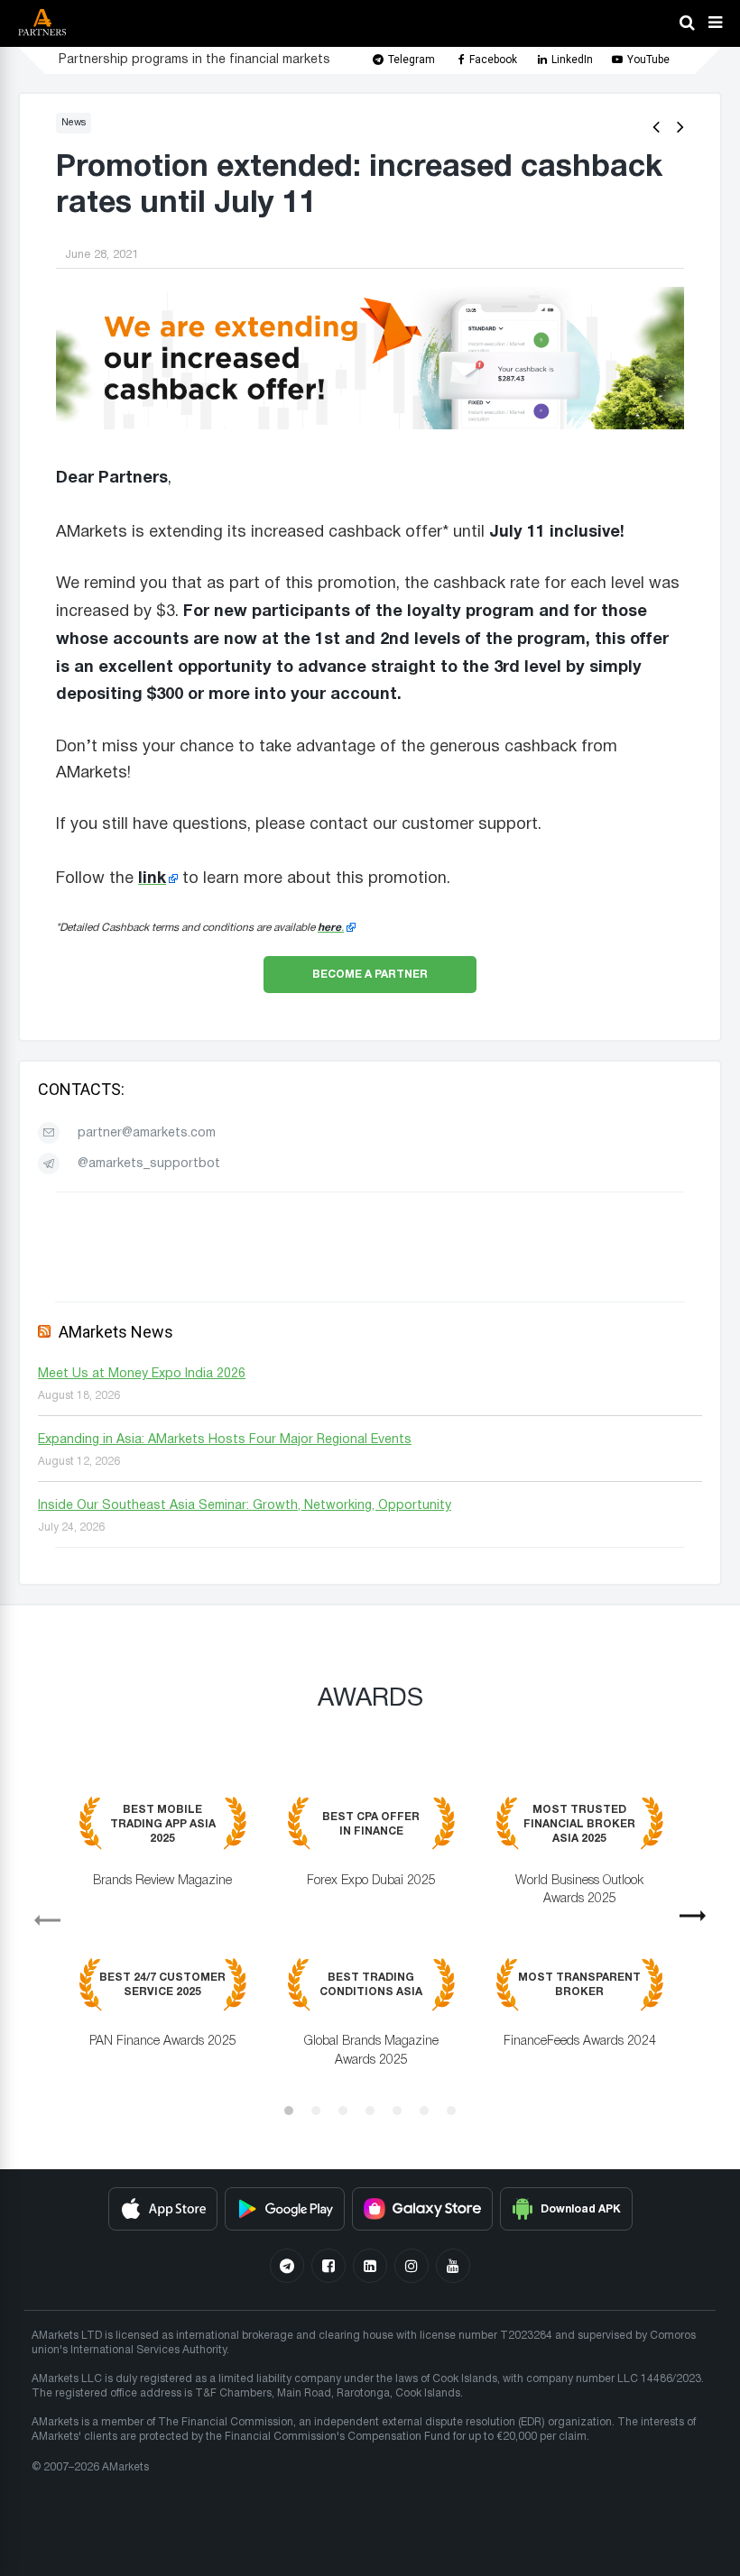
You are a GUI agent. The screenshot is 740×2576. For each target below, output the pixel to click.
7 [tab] (451, 2111)
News (74, 123)
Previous (40, 1914)
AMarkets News (116, 1332)
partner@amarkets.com (147, 1133)
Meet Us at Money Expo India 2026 (142, 1374)
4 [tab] (370, 2111)
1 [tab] (289, 2111)
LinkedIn (572, 60)
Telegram (412, 60)
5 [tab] (397, 2111)
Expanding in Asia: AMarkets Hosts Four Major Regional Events (225, 1440)
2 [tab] (316, 2111)
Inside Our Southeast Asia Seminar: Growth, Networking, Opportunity (245, 1506)
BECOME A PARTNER (370, 974)
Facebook (493, 60)
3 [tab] (343, 2111)
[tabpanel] (370, 1945)
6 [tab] (424, 2111)
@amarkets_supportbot (149, 1164)
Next (700, 1922)
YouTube (648, 60)
